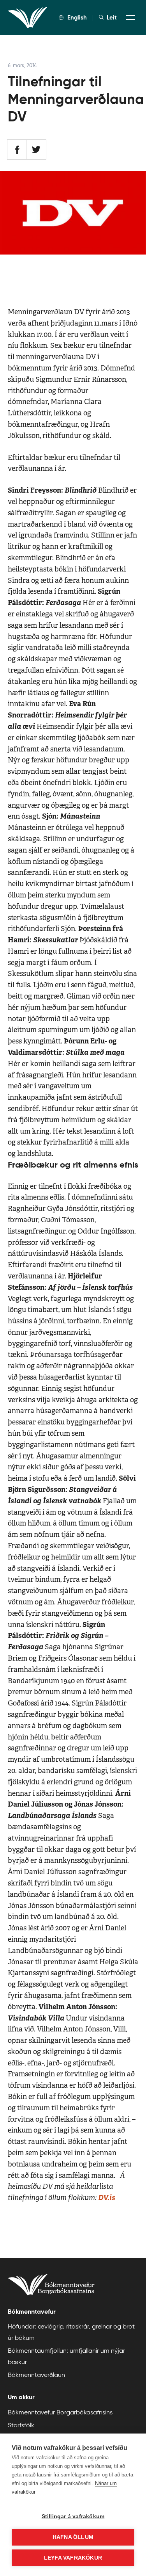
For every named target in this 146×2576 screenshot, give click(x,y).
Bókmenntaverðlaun (36, 2375)
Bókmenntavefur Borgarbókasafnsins (60, 2412)
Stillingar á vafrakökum (73, 2516)
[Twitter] (36, 150)
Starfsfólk (21, 2425)
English (77, 17)
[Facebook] (17, 150)
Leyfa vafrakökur (73, 2558)
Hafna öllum (73, 2537)
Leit (112, 18)
